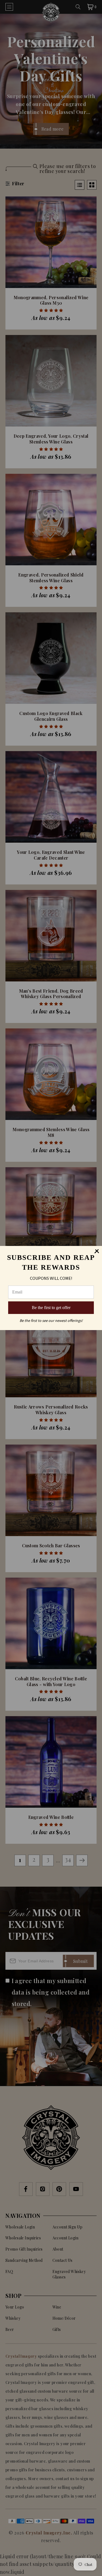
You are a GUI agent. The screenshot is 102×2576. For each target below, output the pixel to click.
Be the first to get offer (51, 1308)
